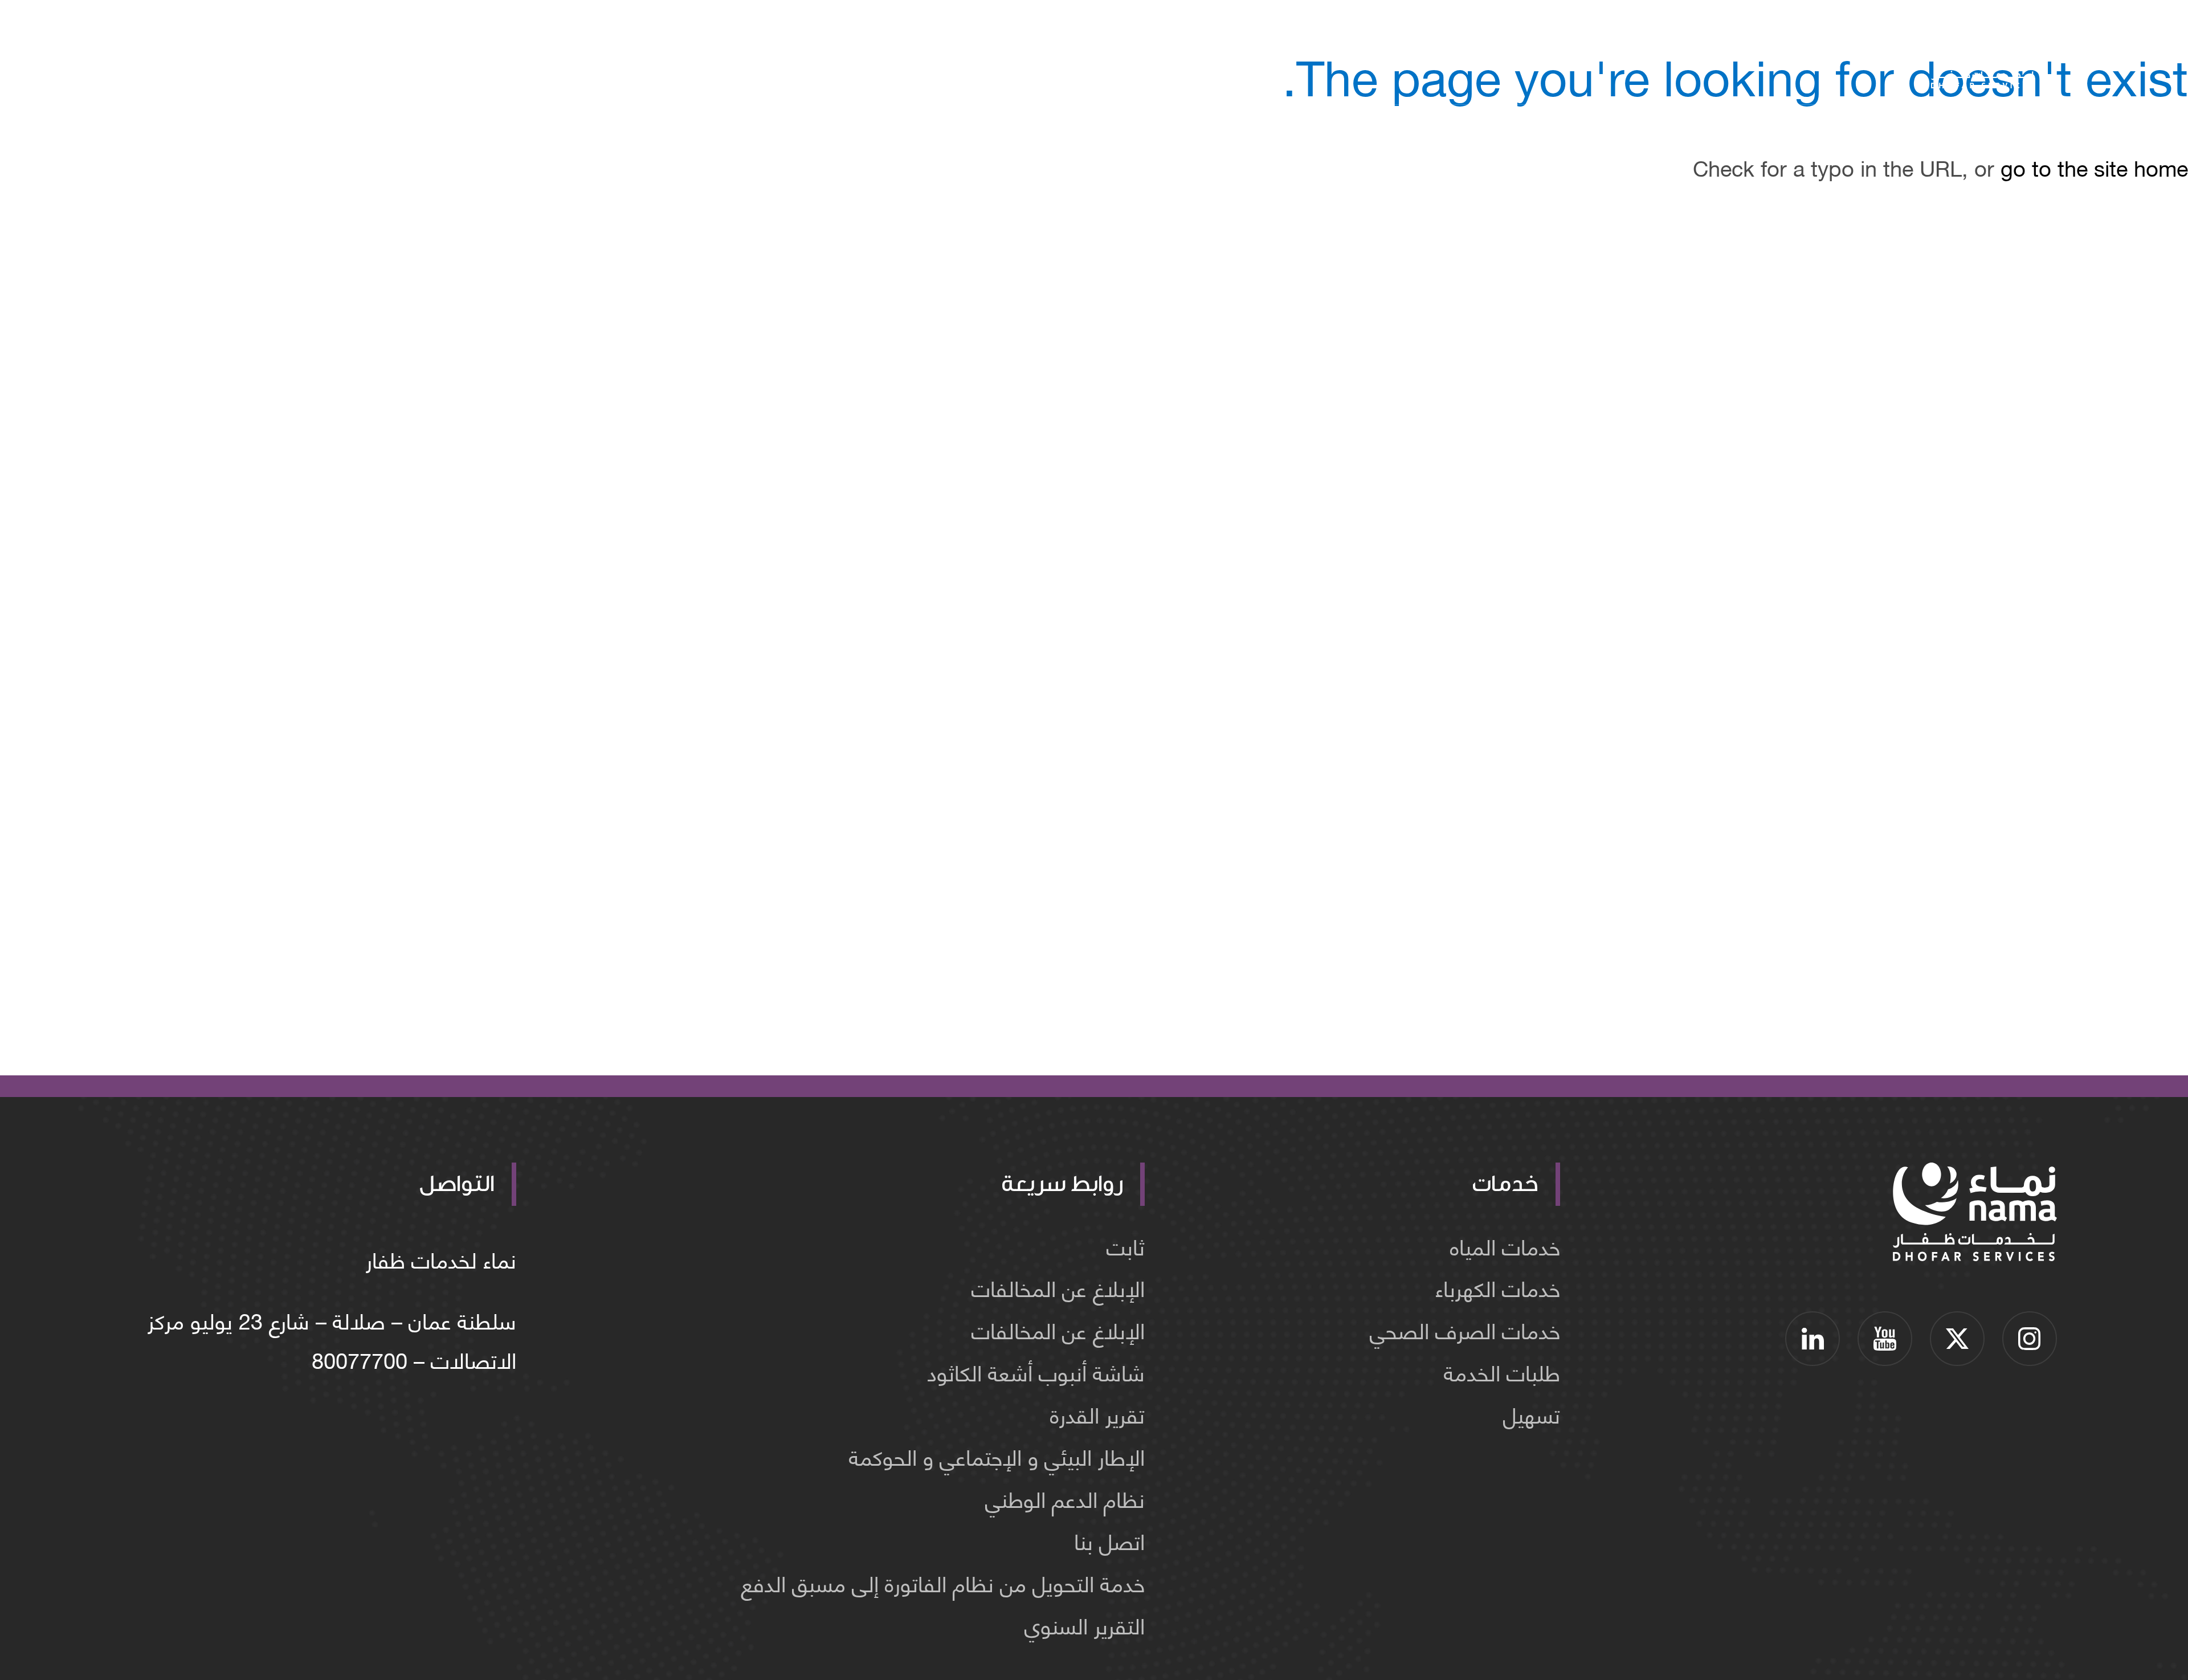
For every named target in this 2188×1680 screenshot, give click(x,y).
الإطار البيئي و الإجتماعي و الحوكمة (997, 1456)
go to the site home (2094, 167)
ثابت (1126, 1245)
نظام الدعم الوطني (1065, 1498)
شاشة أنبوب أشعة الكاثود (1036, 1371)
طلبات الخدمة (1502, 1371)
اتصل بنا (1109, 1540)
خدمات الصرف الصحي (1465, 1329)
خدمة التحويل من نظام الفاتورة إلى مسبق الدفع (943, 1582)
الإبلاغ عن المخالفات (1058, 1287)
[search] (361, 57)
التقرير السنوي (1085, 1624)
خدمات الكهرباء (1498, 1287)
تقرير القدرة (1097, 1414)
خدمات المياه (1505, 1245)
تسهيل (1532, 1414)
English (230, 57)
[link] (2030, 1339)
